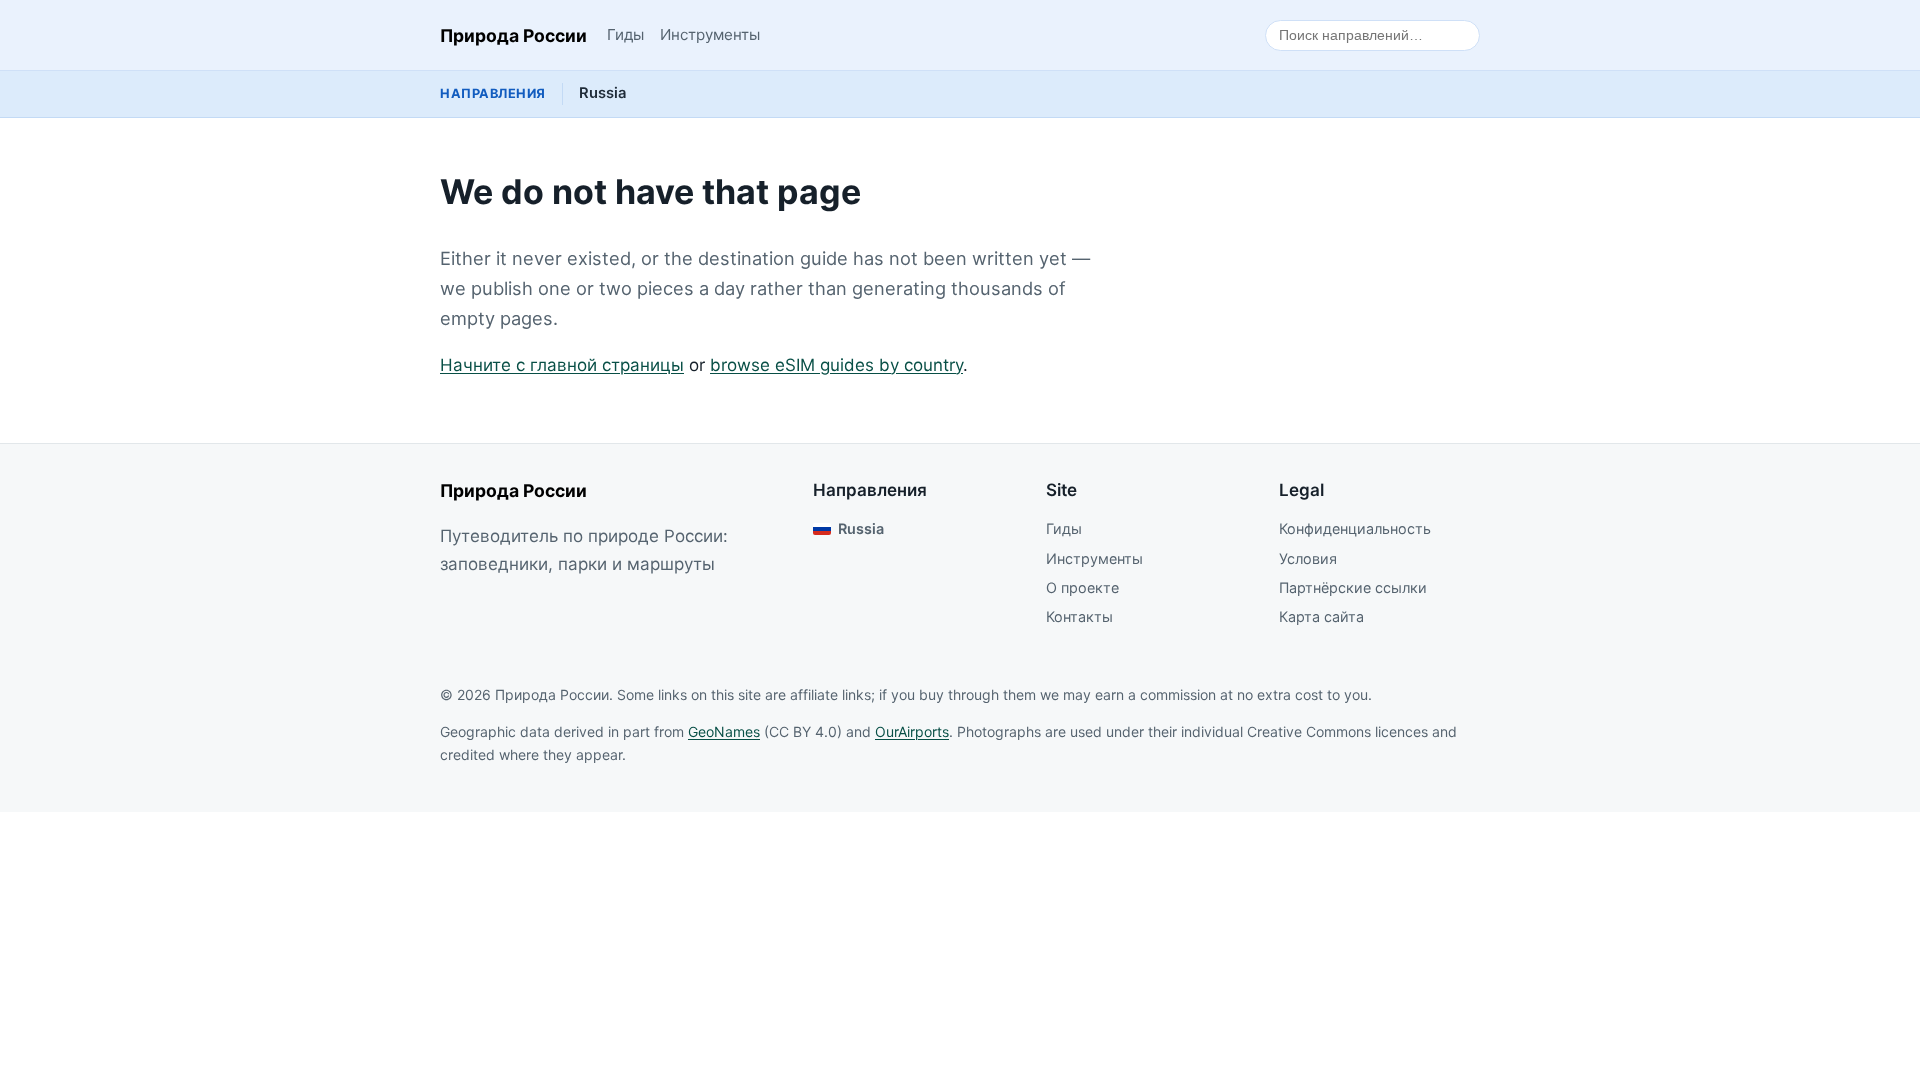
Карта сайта (1321, 616)
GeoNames (724, 731)
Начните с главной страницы (562, 365)
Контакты (1079, 616)
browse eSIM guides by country (836, 365)
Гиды (625, 34)
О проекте (1082, 587)
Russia (602, 93)
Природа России (513, 35)
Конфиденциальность (1355, 528)
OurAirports (912, 731)
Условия (1308, 558)
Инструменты (710, 34)
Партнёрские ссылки (1353, 587)
